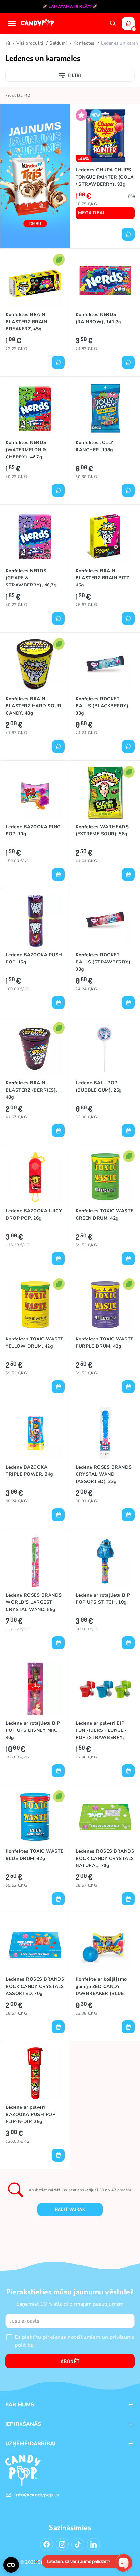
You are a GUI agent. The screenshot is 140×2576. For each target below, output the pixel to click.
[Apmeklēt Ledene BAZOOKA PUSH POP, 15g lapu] (35, 921)
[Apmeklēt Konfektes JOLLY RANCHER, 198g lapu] (105, 408)
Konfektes (84, 43)
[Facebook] (47, 2544)
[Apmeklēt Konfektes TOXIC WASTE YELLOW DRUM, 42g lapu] (35, 1305)
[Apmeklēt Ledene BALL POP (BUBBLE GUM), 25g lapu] (105, 1049)
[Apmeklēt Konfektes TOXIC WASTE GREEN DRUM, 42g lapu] (105, 1177)
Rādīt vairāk (70, 2209)
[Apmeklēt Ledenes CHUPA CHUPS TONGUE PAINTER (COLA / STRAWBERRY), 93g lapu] (105, 136)
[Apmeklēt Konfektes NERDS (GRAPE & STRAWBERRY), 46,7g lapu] (35, 536)
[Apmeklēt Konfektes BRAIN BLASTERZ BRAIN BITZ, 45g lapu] (105, 536)
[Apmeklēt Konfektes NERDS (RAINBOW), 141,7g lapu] (105, 280)
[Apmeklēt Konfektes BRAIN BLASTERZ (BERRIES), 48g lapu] (35, 1049)
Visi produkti (30, 43)
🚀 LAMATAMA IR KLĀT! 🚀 (70, 7)
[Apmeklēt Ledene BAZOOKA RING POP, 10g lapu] (35, 793)
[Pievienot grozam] (128, 234)
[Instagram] (62, 2544)
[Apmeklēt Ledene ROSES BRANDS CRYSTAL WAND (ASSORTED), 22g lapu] (105, 1433)
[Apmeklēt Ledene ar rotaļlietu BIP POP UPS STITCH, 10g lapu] (105, 1561)
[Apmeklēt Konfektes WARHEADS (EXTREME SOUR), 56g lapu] (105, 793)
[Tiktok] (78, 2544)
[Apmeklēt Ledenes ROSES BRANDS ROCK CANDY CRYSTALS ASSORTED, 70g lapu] (35, 1945)
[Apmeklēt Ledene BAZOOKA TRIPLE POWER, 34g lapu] (35, 1433)
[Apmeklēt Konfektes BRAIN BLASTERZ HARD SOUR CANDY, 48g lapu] (35, 665)
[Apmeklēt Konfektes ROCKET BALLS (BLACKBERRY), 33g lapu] (105, 665)
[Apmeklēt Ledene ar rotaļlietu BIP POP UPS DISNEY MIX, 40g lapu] (35, 1689)
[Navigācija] (12, 23)
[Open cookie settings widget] (11, 2565)
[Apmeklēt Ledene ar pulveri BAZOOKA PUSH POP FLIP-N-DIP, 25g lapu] (35, 2073)
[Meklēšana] (113, 23)
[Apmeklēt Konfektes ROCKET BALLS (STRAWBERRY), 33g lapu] (105, 921)
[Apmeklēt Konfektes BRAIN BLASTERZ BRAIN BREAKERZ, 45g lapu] (35, 280)
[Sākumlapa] (38, 23)
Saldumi (58, 43)
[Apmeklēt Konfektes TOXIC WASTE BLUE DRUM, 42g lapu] (35, 1817)
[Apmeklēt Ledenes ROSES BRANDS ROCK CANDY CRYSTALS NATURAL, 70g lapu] (105, 1817)
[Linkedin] (93, 2544)
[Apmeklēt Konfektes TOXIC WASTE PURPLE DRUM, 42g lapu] (105, 1305)
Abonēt (70, 2361)
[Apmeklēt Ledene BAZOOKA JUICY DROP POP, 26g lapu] (35, 1177)
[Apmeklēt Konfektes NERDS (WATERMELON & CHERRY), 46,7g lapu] (35, 408)
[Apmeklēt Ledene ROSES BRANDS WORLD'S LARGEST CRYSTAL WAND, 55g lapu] (35, 1561)
